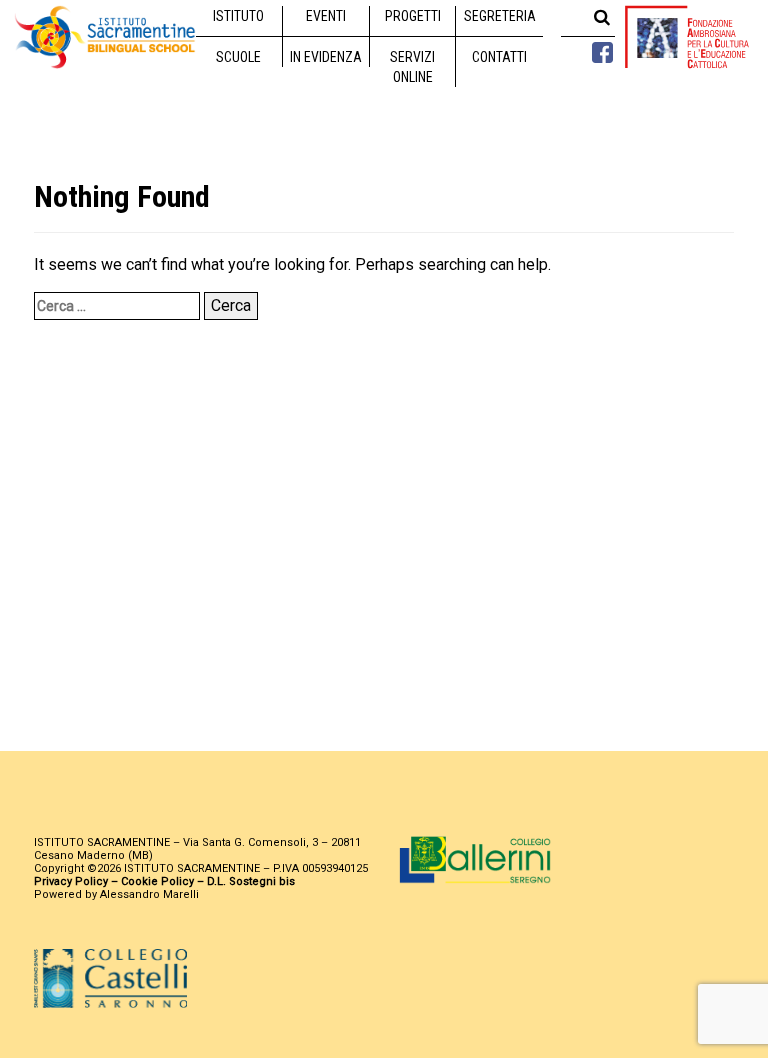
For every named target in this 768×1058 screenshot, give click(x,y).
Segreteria (500, 16)
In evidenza (326, 57)
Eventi (326, 16)
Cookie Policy (157, 881)
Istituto (238, 16)
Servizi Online (412, 67)
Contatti (499, 57)
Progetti (413, 16)
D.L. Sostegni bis (251, 881)
